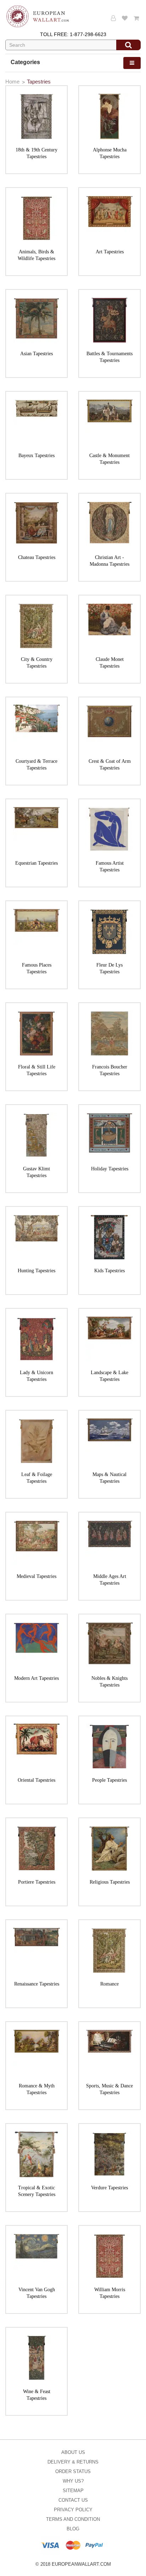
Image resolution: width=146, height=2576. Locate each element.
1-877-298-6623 (88, 34)
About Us (73, 2452)
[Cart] (137, 18)
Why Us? (73, 2481)
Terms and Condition (73, 2519)
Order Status (73, 2471)
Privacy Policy (73, 2510)
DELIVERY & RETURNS (73, 2462)
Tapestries (39, 82)
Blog (73, 2529)
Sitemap (73, 2491)
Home (12, 82)
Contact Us (73, 2500)
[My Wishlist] (126, 18)
